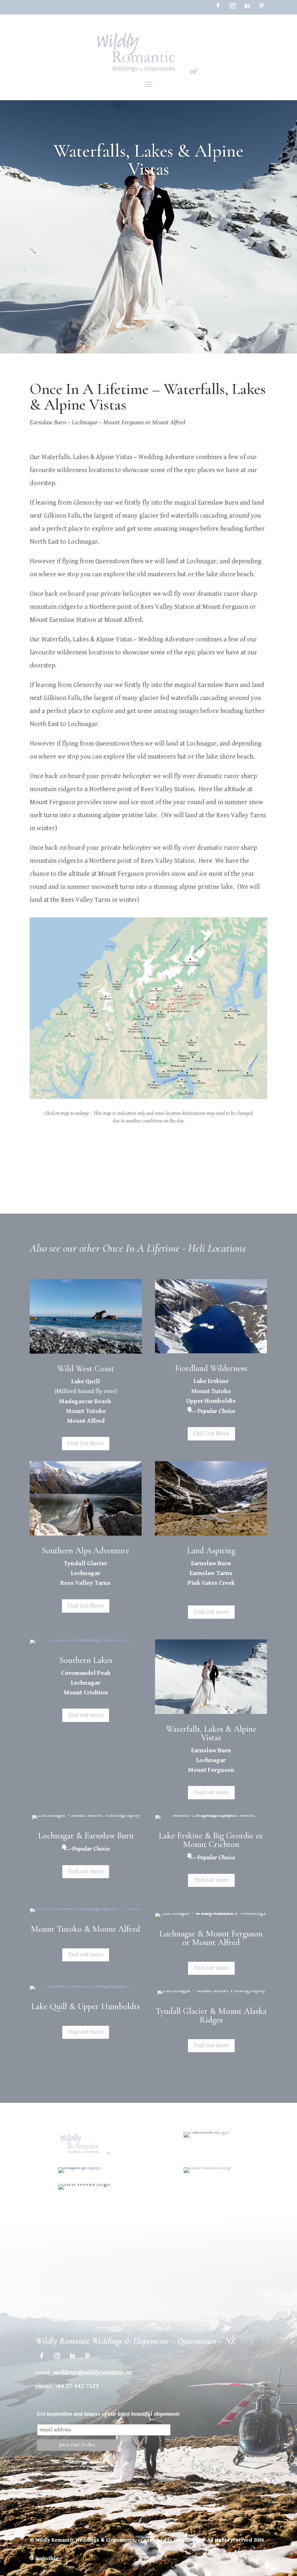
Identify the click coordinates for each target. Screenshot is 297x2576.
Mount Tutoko (86, 1411)
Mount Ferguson (211, 1770)
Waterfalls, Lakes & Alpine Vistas (211, 1733)
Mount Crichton (86, 1693)
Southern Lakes (86, 1660)
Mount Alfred (86, 1421)
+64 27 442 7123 (77, 2386)
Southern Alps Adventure (85, 1551)
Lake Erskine (211, 1381)
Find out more (211, 1612)
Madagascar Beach (86, 1401)
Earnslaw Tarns (211, 1573)
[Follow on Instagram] (233, 6)
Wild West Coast (86, 1369)
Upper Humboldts (211, 1401)
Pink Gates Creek (211, 1583)
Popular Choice (216, 1411)
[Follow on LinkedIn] (247, 6)
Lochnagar (86, 1573)
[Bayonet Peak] (148, 1099)
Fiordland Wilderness (211, 1368)
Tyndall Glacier (85, 1563)
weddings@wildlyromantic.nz (93, 2372)
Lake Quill (86, 1382)
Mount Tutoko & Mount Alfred (85, 1929)
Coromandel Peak (86, 1673)
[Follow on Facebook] (218, 6)
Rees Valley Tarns (85, 1583)
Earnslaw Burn (211, 1563)
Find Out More (86, 1444)
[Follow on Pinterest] (262, 6)
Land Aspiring (211, 1551)
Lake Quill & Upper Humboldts (85, 2006)
